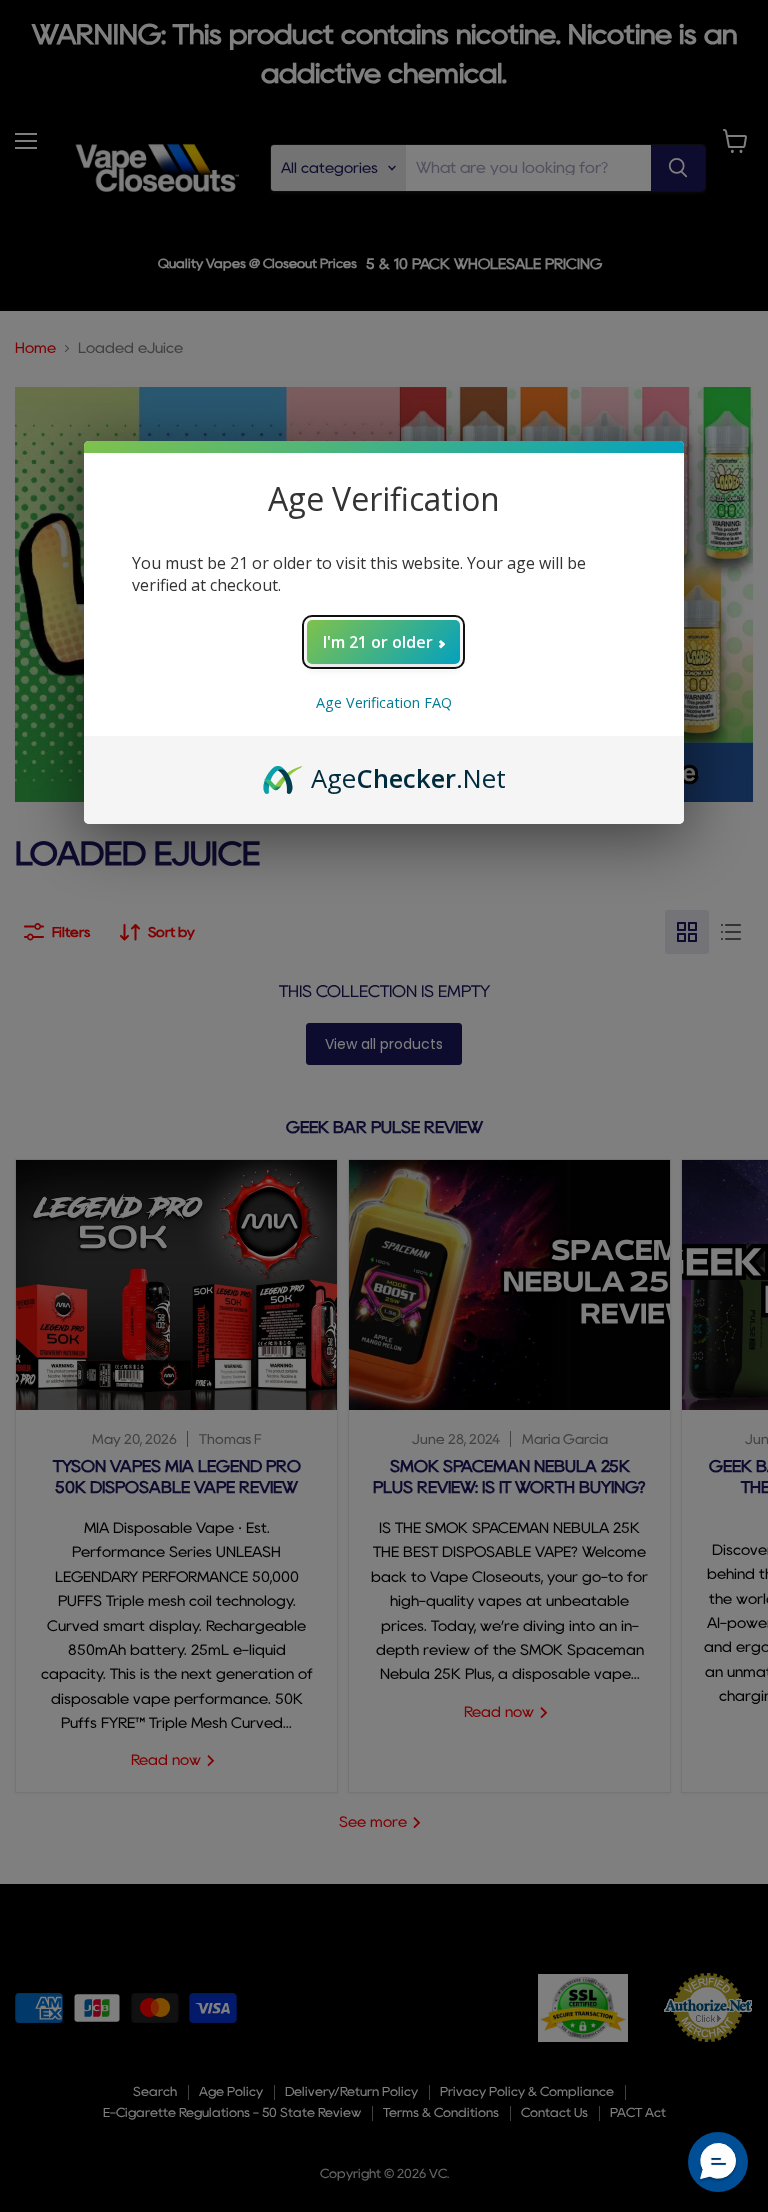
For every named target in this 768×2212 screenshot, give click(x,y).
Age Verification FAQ (384, 702)
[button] (718, 2162)
